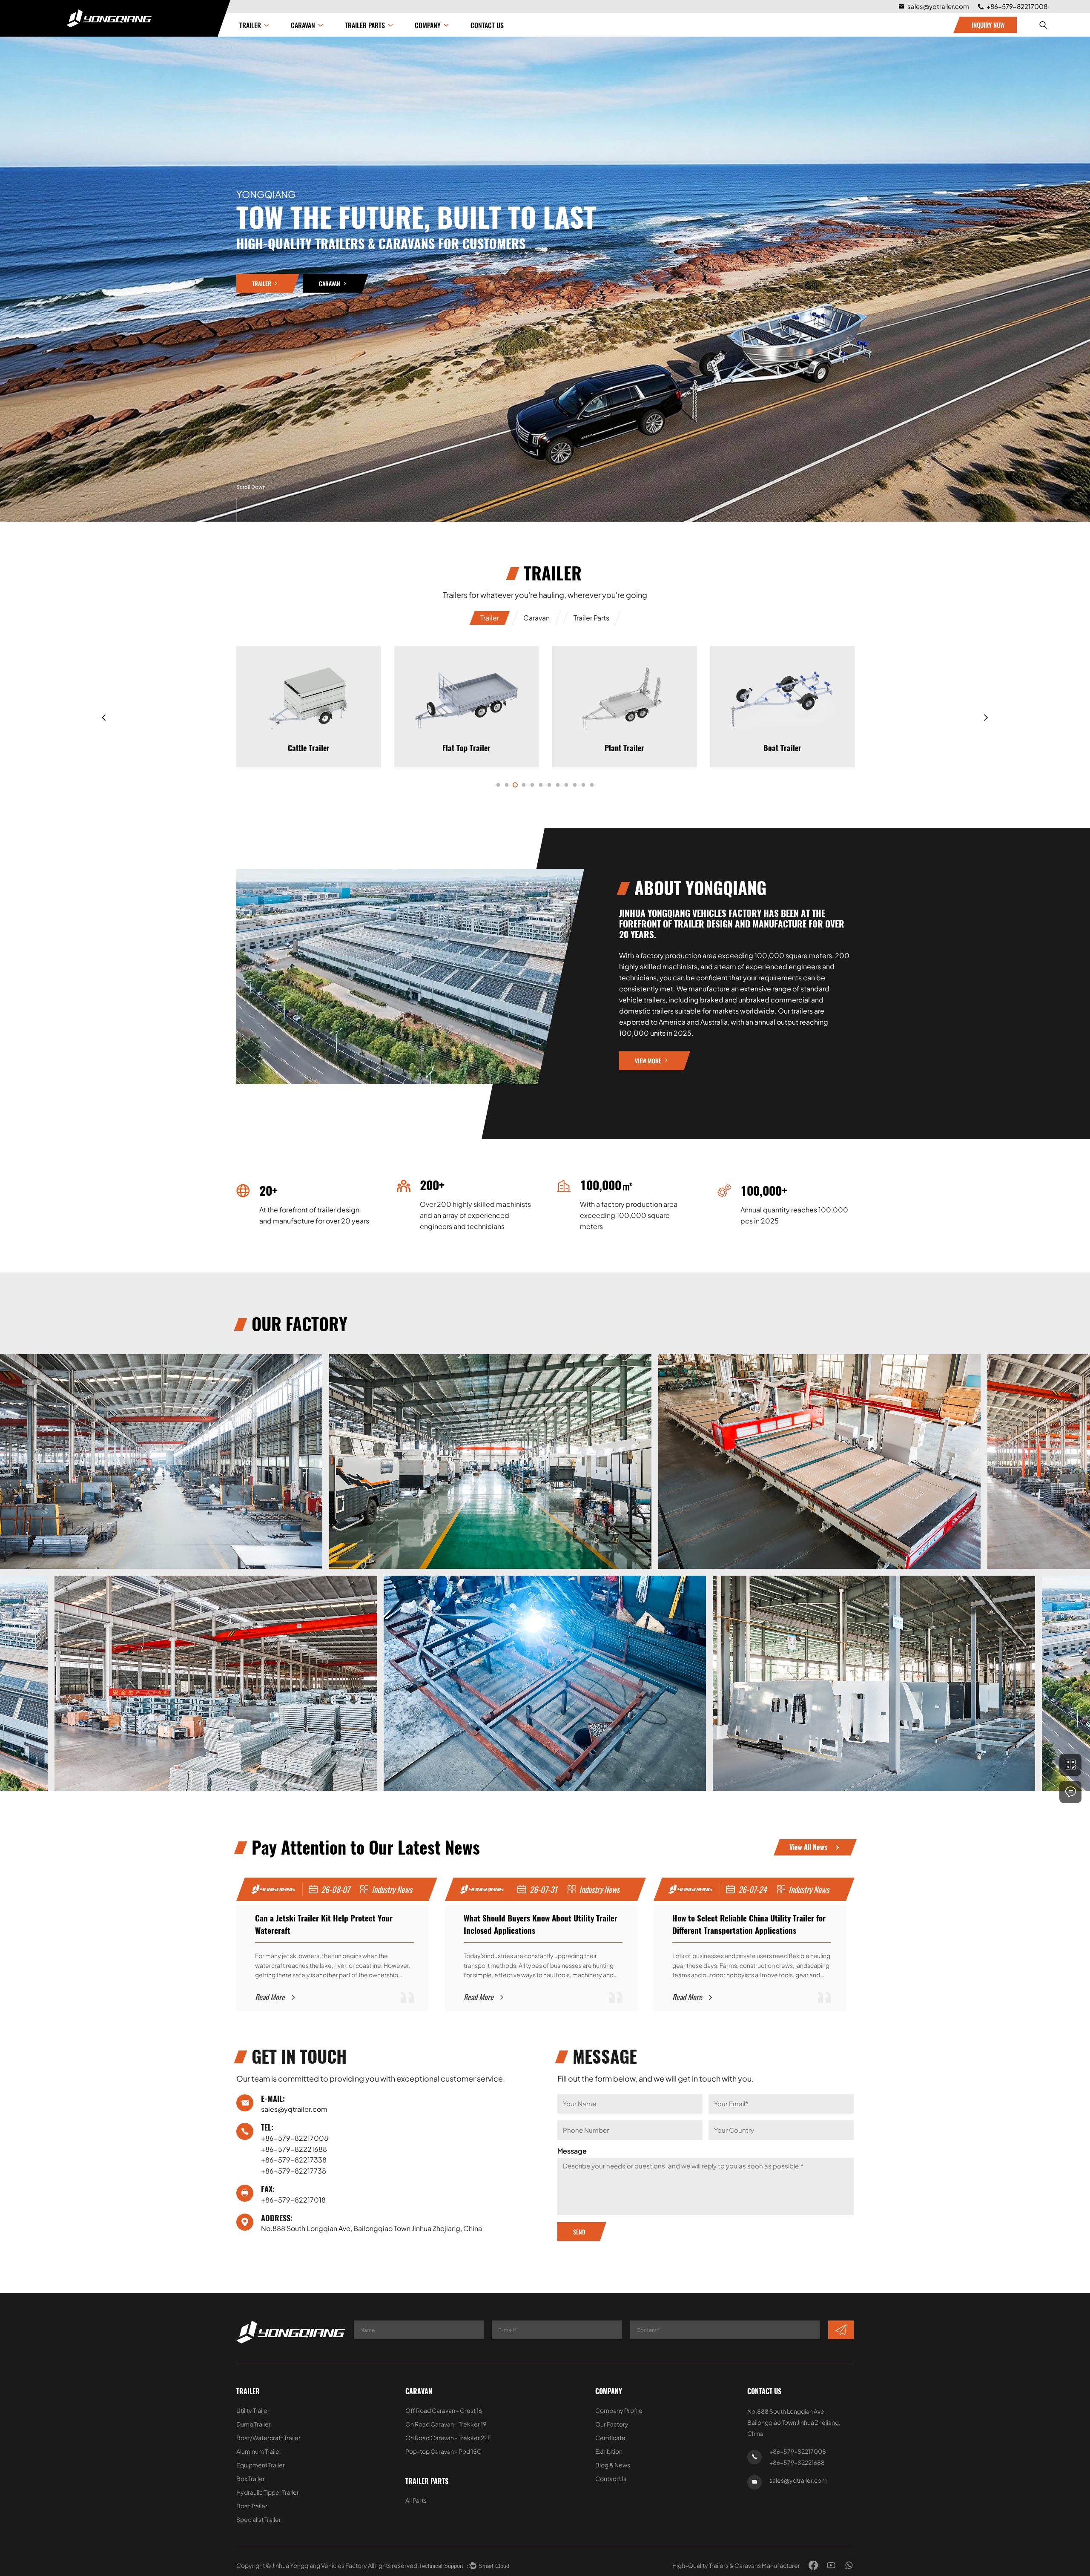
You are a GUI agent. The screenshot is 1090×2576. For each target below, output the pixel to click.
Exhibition (609, 2451)
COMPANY (428, 25)
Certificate (610, 2438)
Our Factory (612, 2424)
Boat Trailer (624, 748)
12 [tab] (592, 785)
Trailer (250, 25)
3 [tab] (515, 785)
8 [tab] (558, 785)
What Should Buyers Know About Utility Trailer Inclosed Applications (332, 1924)
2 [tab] (507, 785)
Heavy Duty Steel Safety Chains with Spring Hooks (309, 793)
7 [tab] (549, 785)
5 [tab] (532, 785)
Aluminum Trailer (259, 2451)
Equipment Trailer (261, 2465)
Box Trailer (251, 2478)
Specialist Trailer (259, 2519)
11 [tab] (583, 785)
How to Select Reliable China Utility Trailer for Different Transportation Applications (540, 1924)
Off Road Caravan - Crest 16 (444, 2410)
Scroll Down (251, 487)
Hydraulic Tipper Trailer (783, 748)
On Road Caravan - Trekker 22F (448, 2438)
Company (609, 2391)
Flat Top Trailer (308, 748)
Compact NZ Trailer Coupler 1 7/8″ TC (782, 793)
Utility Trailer (253, 2410)
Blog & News (613, 2465)
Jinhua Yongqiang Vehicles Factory (320, 2565)
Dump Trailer (254, 2424)
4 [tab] (524, 785)
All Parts (416, 2500)
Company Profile (619, 2410)
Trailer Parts (365, 25)
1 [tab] (498, 785)
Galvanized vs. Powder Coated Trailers (735, 1918)
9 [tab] (566, 785)
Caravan (303, 25)
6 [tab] (541, 785)
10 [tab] (575, 785)
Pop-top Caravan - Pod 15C (443, 2451)
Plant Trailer (466, 748)
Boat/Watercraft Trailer (268, 2438)
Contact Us (487, 25)
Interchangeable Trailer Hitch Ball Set (466, 793)
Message (572, 2151)
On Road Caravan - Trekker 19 (446, 2424)
